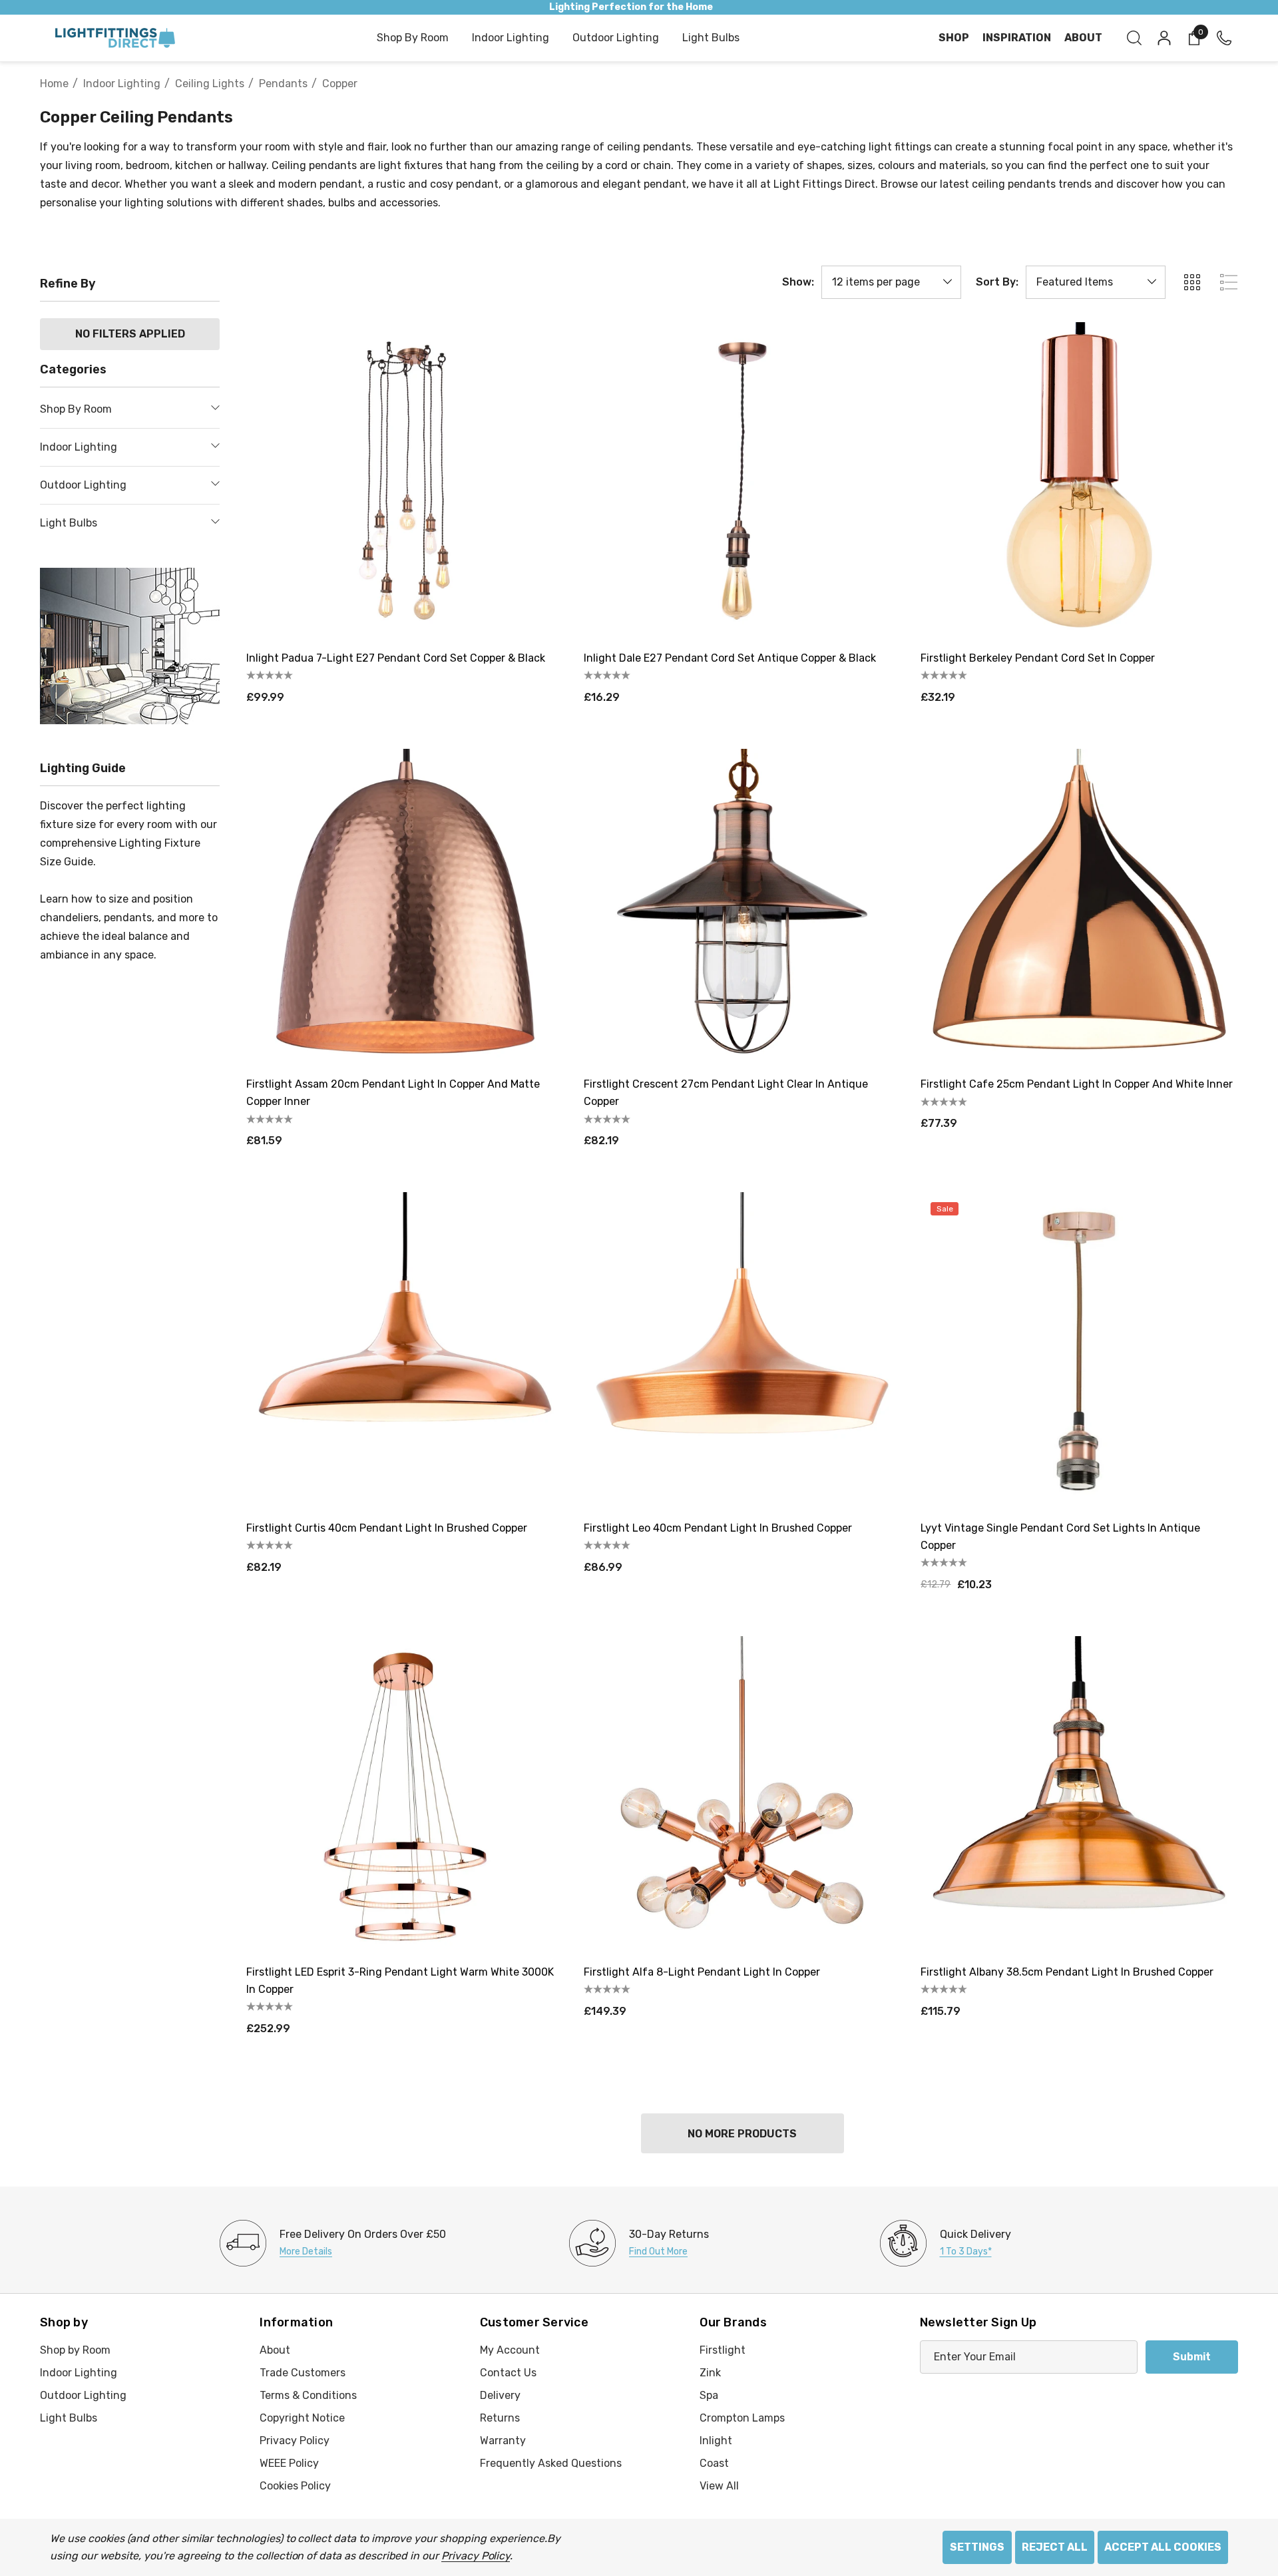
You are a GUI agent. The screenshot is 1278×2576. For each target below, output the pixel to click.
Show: (798, 282)
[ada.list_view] (1229, 282)
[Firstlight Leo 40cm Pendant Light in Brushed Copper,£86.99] (743, 1351)
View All (719, 2486)
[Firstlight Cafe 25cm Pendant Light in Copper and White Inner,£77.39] (1079, 908)
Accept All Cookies (1163, 2547)
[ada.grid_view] (1191, 282)
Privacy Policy (476, 2556)
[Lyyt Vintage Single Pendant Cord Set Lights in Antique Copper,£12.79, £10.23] (1079, 1351)
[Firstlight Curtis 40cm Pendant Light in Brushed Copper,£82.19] (405, 1351)
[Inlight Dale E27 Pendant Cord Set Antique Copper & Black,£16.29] (743, 481)
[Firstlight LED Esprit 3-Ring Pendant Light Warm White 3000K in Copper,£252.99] (405, 1795)
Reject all (1055, 2547)
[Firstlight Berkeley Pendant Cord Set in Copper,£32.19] (1079, 481)
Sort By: (997, 282)
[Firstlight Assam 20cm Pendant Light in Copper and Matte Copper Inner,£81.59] (405, 908)
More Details (306, 2252)
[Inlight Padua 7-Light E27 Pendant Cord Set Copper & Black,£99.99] (405, 481)
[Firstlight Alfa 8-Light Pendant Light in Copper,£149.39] (743, 1795)
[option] (333, 2243)
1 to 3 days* (966, 2252)
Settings (977, 2547)
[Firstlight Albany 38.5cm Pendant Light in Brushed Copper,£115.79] (1079, 1795)
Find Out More (658, 2252)
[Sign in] (1163, 38)
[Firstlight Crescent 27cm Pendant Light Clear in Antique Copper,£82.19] (743, 908)
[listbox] (1096, 282)
